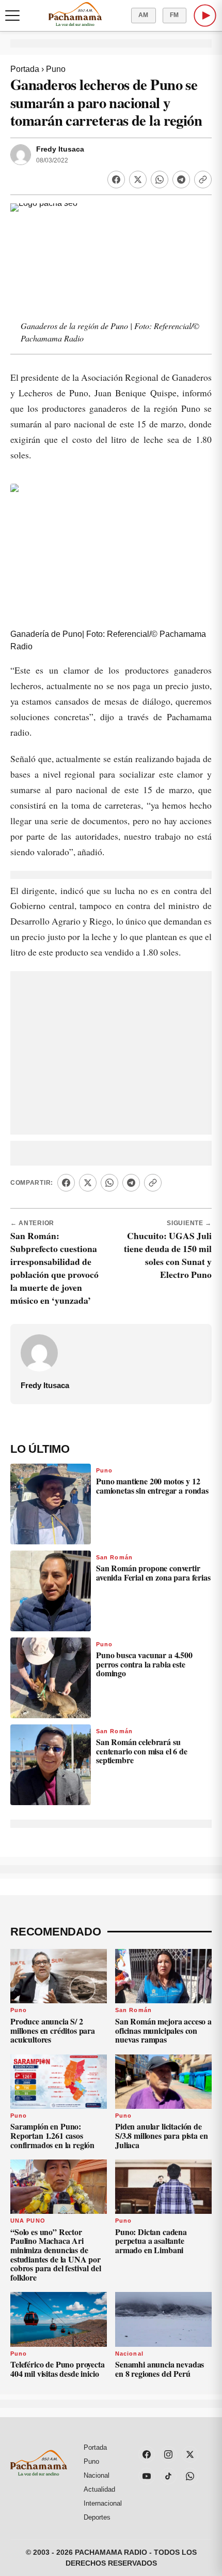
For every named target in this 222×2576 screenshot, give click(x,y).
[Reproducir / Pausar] (205, 16)
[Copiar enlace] (203, 180)
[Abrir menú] (12, 16)
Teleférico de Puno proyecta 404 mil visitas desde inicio (58, 2369)
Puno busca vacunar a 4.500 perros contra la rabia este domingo (144, 1664)
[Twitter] (138, 180)
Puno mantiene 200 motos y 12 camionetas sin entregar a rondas (152, 1486)
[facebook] (147, 2454)
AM (144, 15)
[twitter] (190, 2454)
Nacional (129, 2354)
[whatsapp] (190, 2476)
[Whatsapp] (160, 180)
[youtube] (147, 2476)
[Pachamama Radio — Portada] (75, 14)
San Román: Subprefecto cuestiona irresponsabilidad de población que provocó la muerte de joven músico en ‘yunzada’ (54, 1268)
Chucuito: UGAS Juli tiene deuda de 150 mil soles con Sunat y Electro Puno (168, 1255)
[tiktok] (168, 2476)
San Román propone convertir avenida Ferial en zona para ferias (153, 1573)
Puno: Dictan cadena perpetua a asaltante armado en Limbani (151, 2241)
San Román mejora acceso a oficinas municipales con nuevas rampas (163, 2030)
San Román (114, 1557)
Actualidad (99, 2489)
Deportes (97, 2517)
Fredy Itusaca (60, 149)
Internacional (103, 2503)
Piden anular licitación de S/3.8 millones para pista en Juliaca (162, 2135)
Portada (25, 69)
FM (175, 15)
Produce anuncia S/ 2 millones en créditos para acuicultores (53, 2030)
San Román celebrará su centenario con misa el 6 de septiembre (142, 1751)
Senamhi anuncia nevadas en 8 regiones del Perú (160, 2369)
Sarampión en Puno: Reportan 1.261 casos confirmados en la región (52, 2135)
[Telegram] (181, 180)
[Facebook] (116, 180)
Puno (56, 69)
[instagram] (168, 2454)
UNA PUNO (28, 2221)
